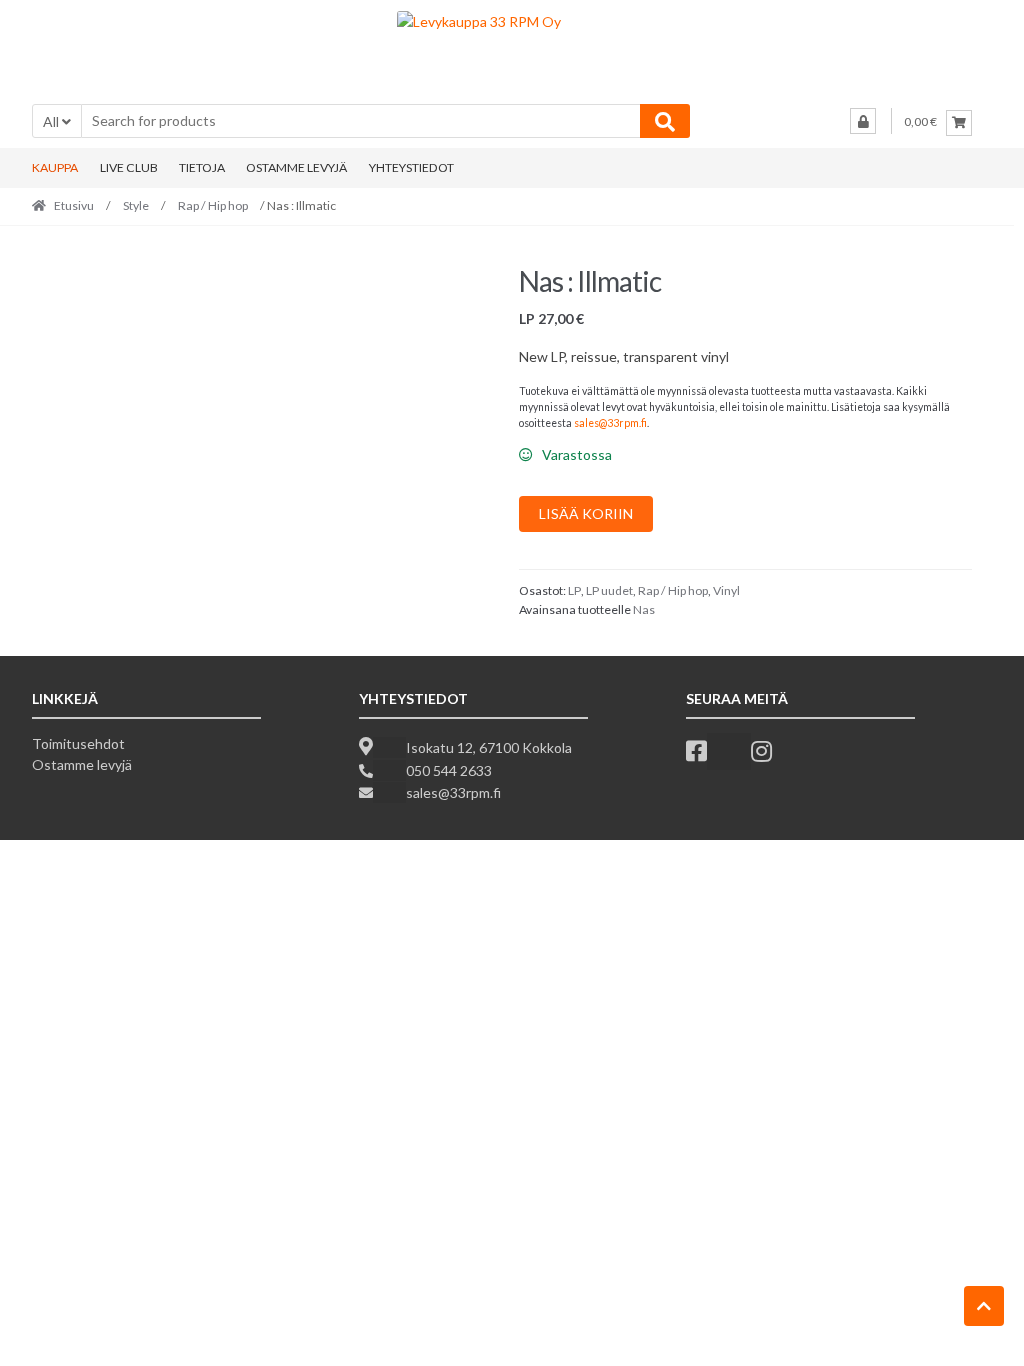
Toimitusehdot (78, 743)
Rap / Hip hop (213, 205)
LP (574, 590)
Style (136, 205)
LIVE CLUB (129, 167)
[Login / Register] (863, 121)
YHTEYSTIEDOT (411, 167)
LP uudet (609, 590)
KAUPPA (55, 167)
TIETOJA (202, 167)
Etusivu (74, 205)
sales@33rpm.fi (610, 423)
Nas (644, 609)
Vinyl (726, 590)
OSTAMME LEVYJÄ (296, 167)
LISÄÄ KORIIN (586, 513)
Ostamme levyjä (82, 764)
